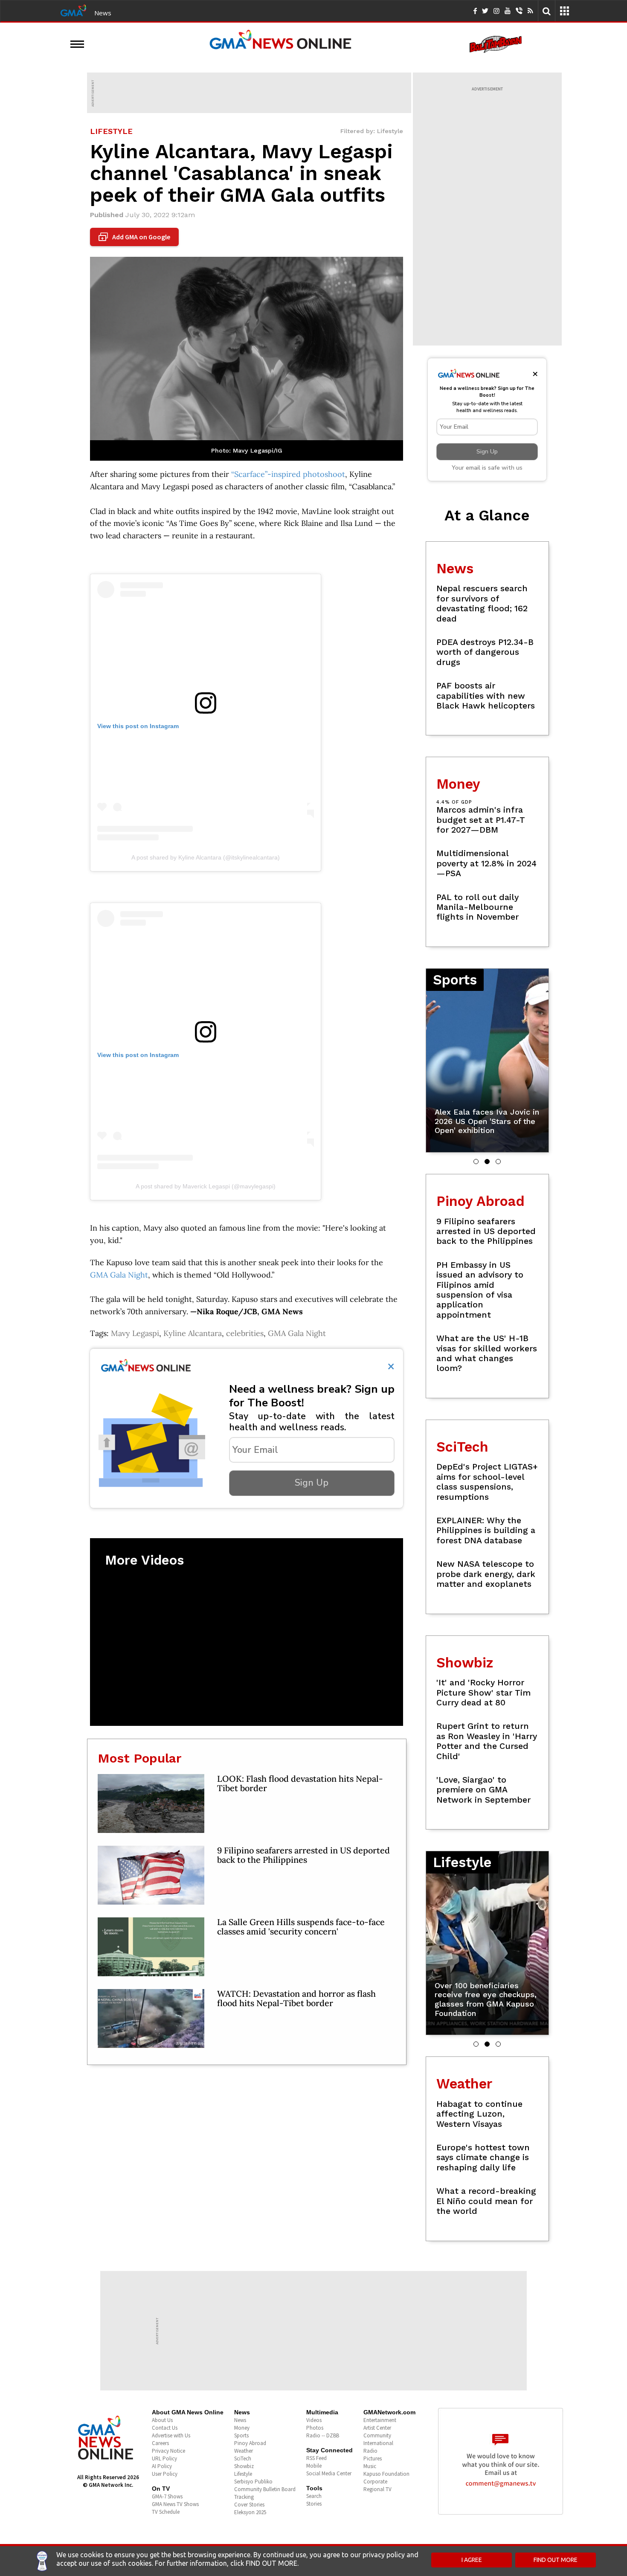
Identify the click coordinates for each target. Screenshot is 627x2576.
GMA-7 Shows (167, 2496)
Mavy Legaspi (135, 1333)
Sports (241, 2435)
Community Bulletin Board (265, 2489)
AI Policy (162, 2466)
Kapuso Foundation (386, 2474)
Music (370, 2466)
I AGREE (472, 2560)
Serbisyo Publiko (253, 2482)
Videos (314, 2420)
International (378, 2443)
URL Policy (164, 2458)
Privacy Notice (168, 2451)
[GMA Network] (73, 10)
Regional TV (377, 2489)
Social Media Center (329, 2473)
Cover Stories (249, 2505)
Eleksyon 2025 (250, 2512)
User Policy (165, 2474)
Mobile (314, 2466)
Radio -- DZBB (323, 2435)
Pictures (373, 2458)
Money (242, 2428)
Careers (160, 2443)
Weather (244, 2451)
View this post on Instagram (138, 726)
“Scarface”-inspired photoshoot (288, 474)
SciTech (243, 2458)
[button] (476, 1162)
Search (314, 2496)
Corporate (375, 2482)
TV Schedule (166, 2512)
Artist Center (377, 2428)
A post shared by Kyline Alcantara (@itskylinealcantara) (206, 857)
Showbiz (244, 2466)
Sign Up (312, 1483)
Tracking (244, 2497)
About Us (162, 2420)
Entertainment (380, 2420)
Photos (315, 2428)
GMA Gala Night (119, 1275)
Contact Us (165, 2428)
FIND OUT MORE (556, 2560)
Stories (314, 2504)
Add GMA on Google (135, 237)
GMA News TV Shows (175, 2504)
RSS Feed (316, 2458)
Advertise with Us (171, 2435)
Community (377, 2435)
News (103, 13)
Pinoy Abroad (250, 2443)
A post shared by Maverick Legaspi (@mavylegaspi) (206, 1186)
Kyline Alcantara (193, 1333)
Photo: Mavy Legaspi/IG (247, 450)
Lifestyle (243, 2474)
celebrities (245, 1333)
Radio (370, 2451)
